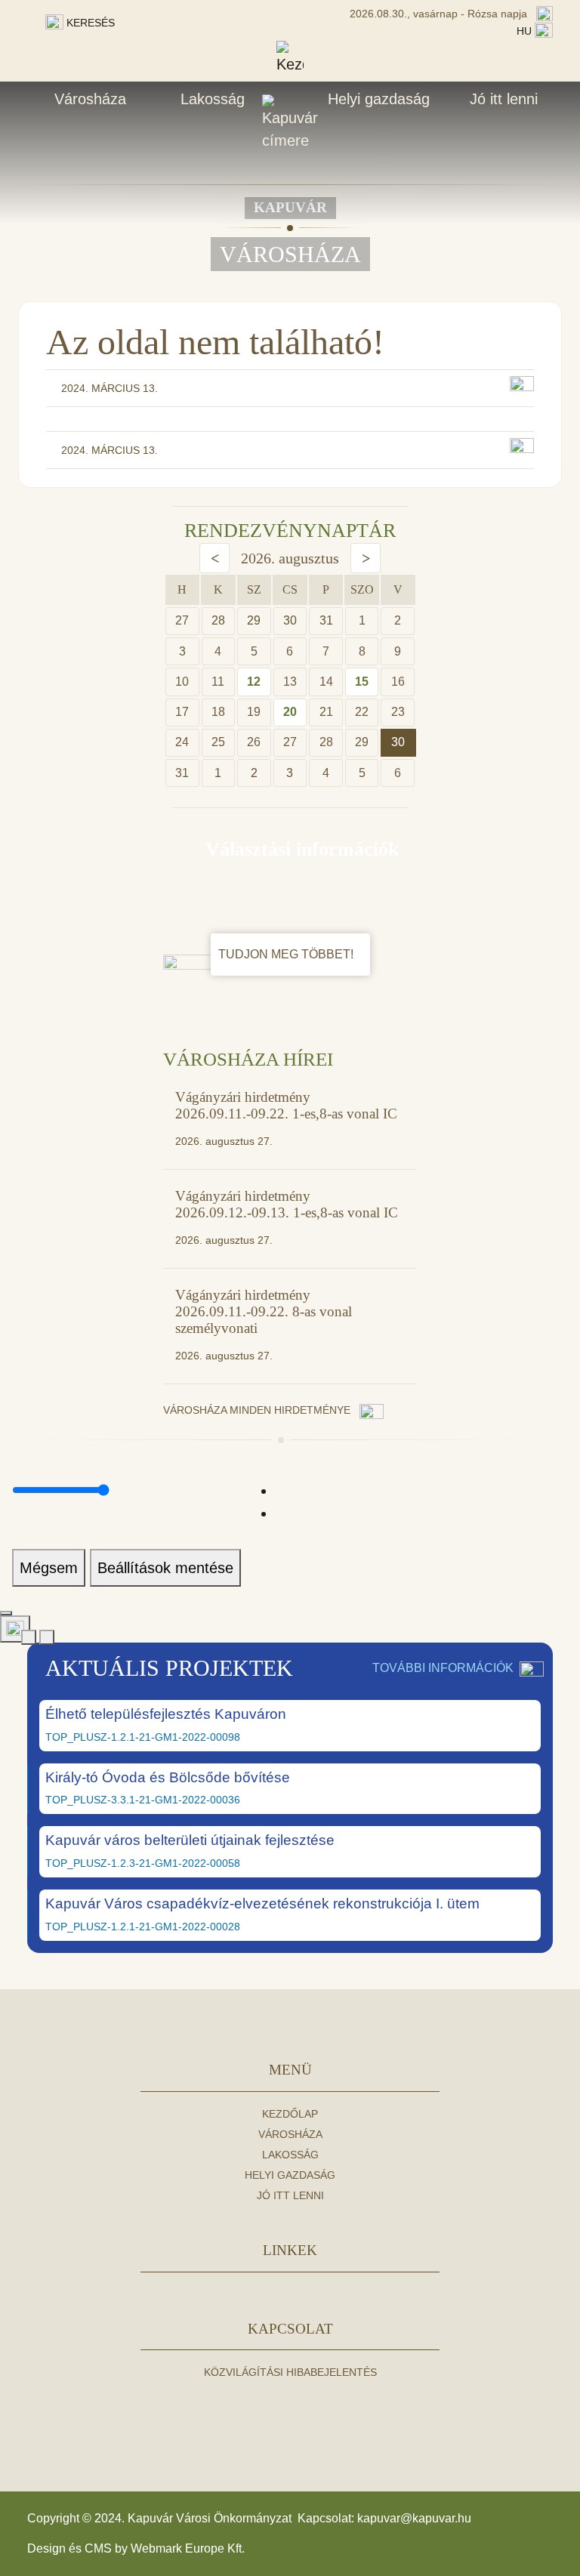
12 (254, 682)
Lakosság (213, 99)
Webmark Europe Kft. (188, 2548)
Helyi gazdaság (379, 99)
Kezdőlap (290, 2114)
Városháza (90, 99)
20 (290, 712)
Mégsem (49, 1568)
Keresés (89, 23)
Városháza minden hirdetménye (258, 1410)
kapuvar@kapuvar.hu (414, 2518)
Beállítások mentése (165, 1568)
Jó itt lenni (504, 99)
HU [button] (526, 31)
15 (362, 682)
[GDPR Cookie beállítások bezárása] (6, 1613)
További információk (443, 1668)
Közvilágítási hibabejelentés (290, 2372)
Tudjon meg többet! (287, 954)
